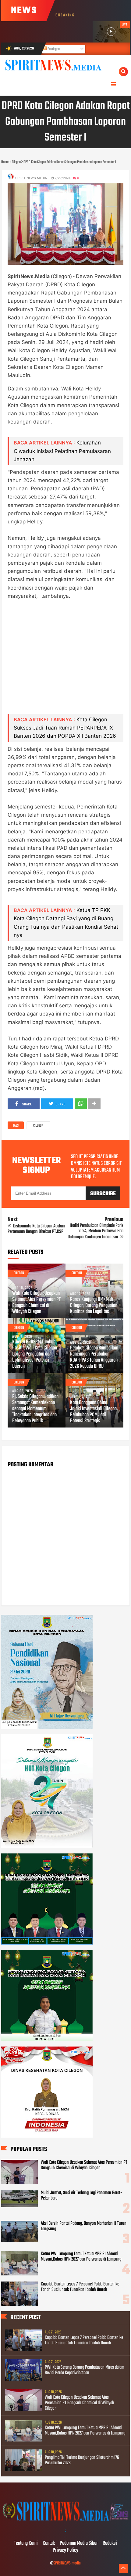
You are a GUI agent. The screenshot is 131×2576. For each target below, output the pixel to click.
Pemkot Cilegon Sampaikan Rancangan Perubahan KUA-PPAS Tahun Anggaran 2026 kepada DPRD (94, 1357)
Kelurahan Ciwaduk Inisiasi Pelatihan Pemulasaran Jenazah (62, 451)
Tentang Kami (26, 2544)
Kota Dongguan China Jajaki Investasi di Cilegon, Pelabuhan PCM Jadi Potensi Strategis (94, 1412)
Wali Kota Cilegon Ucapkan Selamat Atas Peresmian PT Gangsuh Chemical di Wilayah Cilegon (36, 1303)
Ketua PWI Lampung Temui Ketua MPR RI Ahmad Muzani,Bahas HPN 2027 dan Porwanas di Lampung (81, 2257)
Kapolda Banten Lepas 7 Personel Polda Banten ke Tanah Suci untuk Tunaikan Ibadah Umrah (80, 2287)
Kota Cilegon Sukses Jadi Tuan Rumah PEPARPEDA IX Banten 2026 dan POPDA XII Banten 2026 (65, 728)
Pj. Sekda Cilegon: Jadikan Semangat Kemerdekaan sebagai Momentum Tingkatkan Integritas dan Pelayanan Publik (35, 1409)
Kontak (49, 2544)
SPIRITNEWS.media (67, 2563)
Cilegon (38, 1126)
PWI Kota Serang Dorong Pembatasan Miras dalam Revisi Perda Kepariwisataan (85, 2370)
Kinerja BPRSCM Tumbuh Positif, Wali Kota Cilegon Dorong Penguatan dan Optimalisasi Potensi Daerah (35, 1354)
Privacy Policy (65, 2550)
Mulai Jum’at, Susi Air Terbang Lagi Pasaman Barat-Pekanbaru (81, 2196)
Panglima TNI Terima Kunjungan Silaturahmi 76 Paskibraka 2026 (82, 2460)
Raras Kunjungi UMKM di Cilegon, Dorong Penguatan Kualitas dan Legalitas (94, 1306)
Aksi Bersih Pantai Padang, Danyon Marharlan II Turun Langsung (84, 2226)
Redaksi (110, 2544)
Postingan (53, 49)
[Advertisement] (65, 661)
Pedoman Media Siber (79, 2544)
